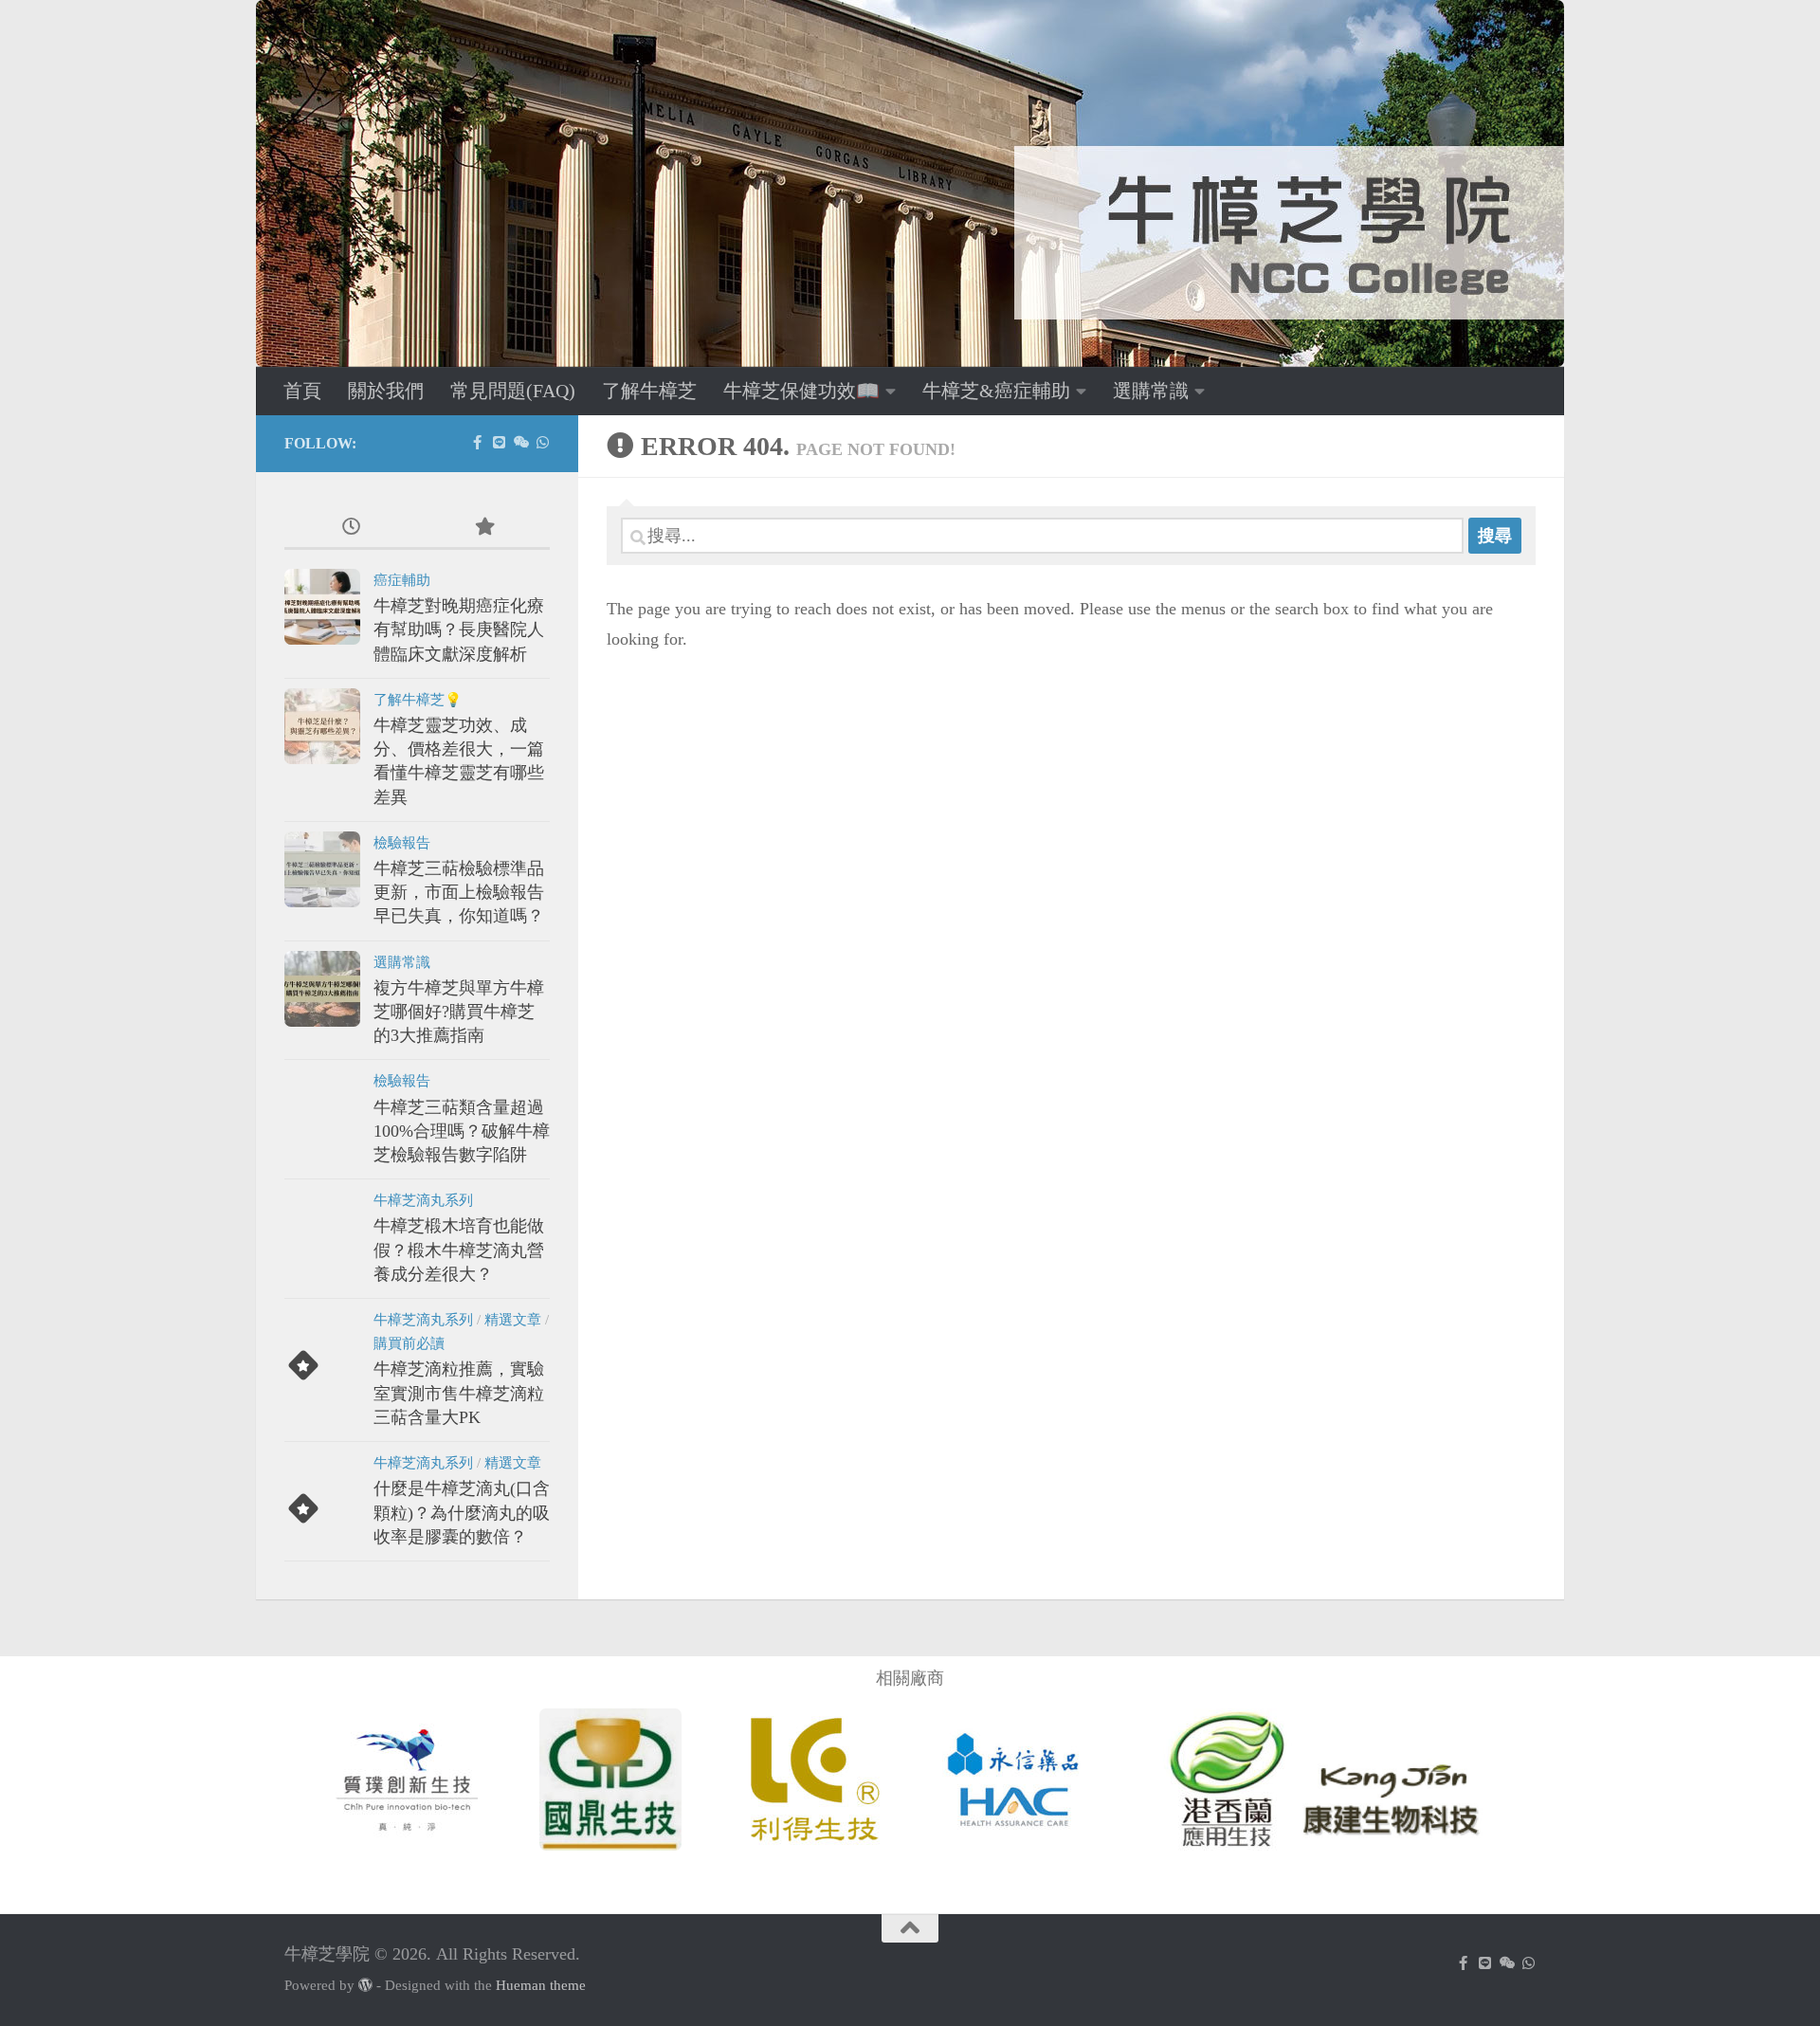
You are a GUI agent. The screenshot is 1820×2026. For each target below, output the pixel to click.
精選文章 (513, 1320)
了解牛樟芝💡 (418, 700)
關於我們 (386, 391)
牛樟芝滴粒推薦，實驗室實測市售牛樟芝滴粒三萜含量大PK (459, 1393)
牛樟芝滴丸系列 (423, 1200)
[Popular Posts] (483, 528)
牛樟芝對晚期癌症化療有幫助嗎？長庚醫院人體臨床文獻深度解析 (459, 630)
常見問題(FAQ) (513, 391)
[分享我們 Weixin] (521, 443)
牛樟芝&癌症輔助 (996, 391)
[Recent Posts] (351, 528)
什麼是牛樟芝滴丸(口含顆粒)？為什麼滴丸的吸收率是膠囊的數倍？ (462, 1512)
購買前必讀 (409, 1343)
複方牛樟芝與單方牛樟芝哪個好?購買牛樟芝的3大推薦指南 (459, 1012)
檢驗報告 (402, 843)
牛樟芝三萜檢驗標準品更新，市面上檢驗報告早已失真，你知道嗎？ (459, 892)
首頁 (302, 391)
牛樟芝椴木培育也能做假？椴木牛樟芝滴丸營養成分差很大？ (459, 1250)
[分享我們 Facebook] (477, 443)
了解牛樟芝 (649, 391)
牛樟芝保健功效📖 (801, 391)
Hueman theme (541, 1985)
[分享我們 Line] (499, 443)
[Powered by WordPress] (365, 1986)
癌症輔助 (402, 580)
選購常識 (1151, 391)
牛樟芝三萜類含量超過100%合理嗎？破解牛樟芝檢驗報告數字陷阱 (462, 1131)
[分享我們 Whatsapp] (543, 443)
